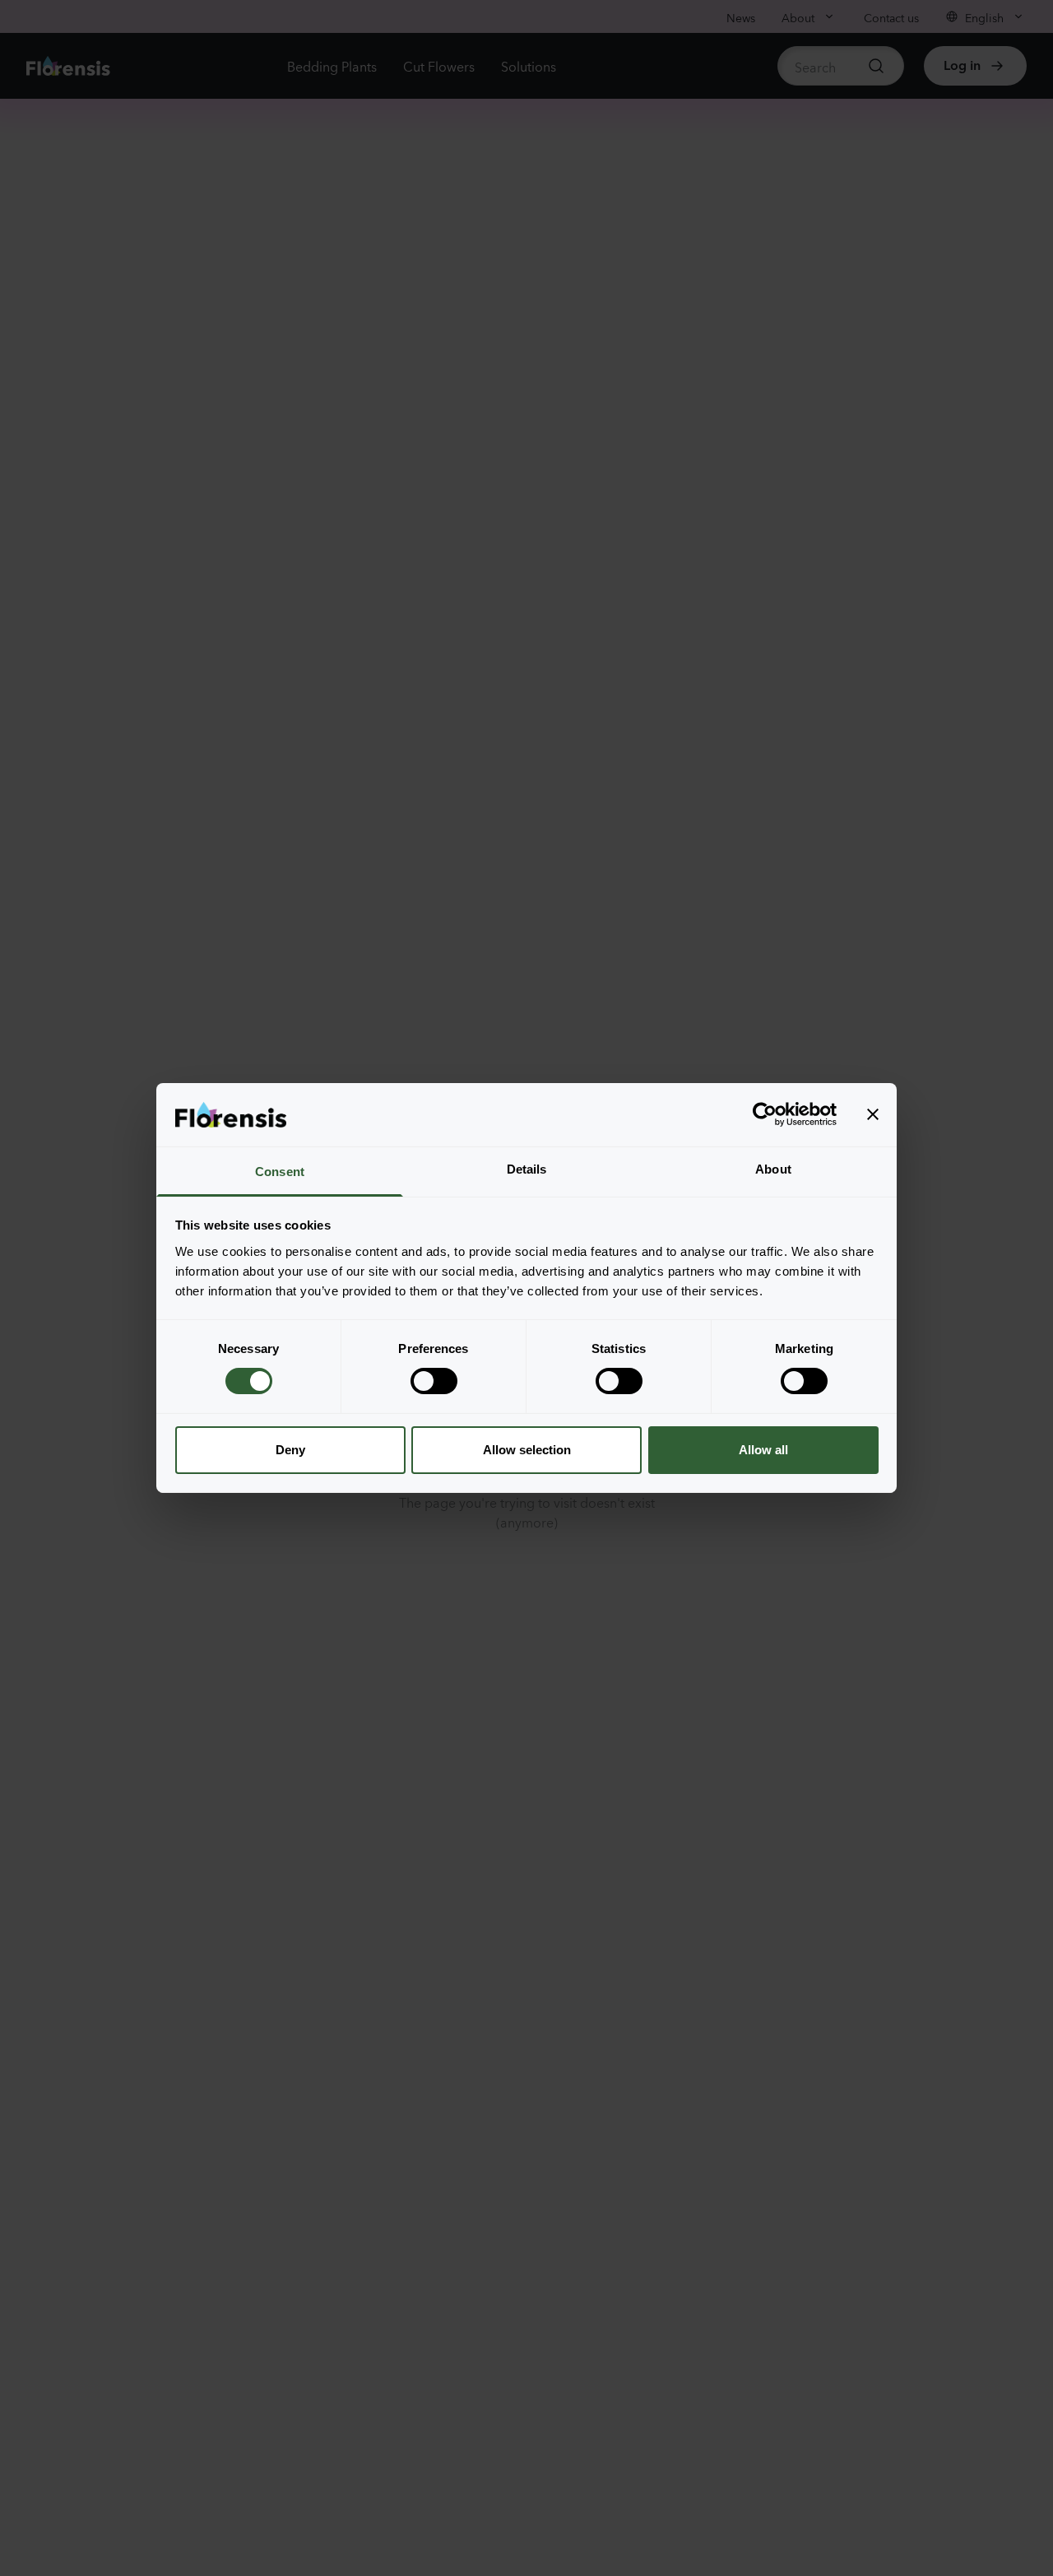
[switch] (434, 1381)
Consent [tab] (280, 1172)
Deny (290, 1450)
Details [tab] (527, 1169)
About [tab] (773, 1169)
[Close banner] (873, 1114)
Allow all (763, 1450)
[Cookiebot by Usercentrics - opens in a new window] (765, 1114)
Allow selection (527, 1450)
